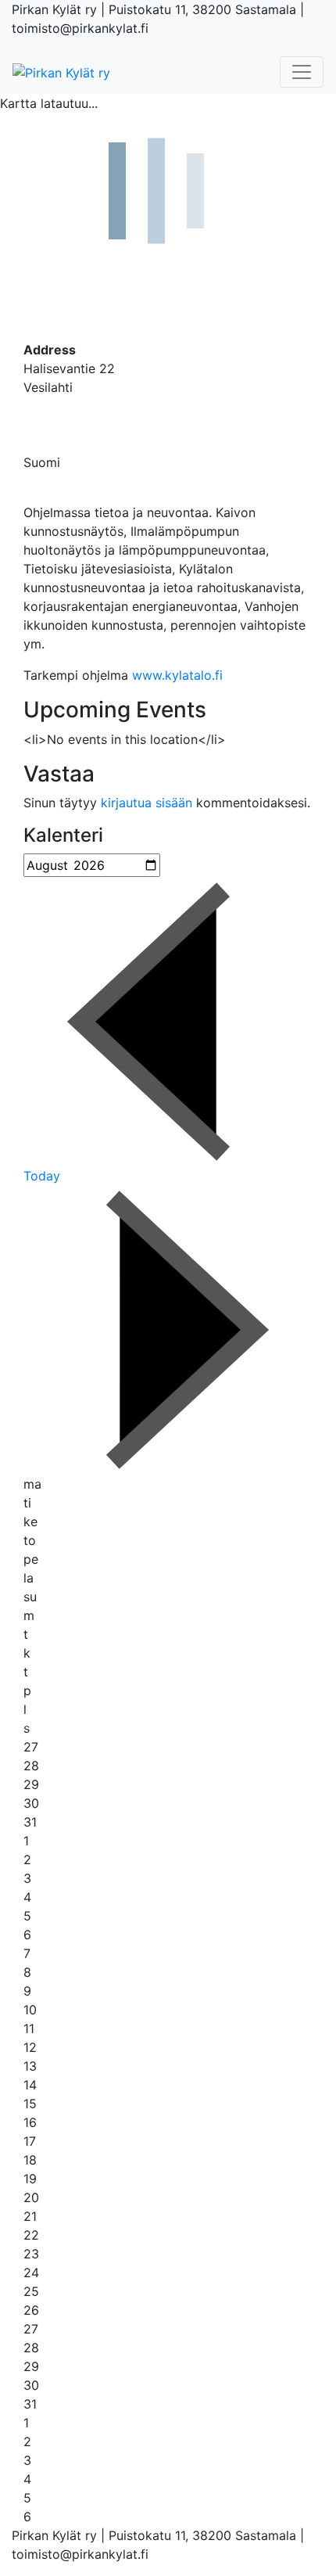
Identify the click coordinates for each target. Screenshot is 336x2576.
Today (42, 1176)
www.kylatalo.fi (177, 675)
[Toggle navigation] (302, 72)
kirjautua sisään (147, 803)
